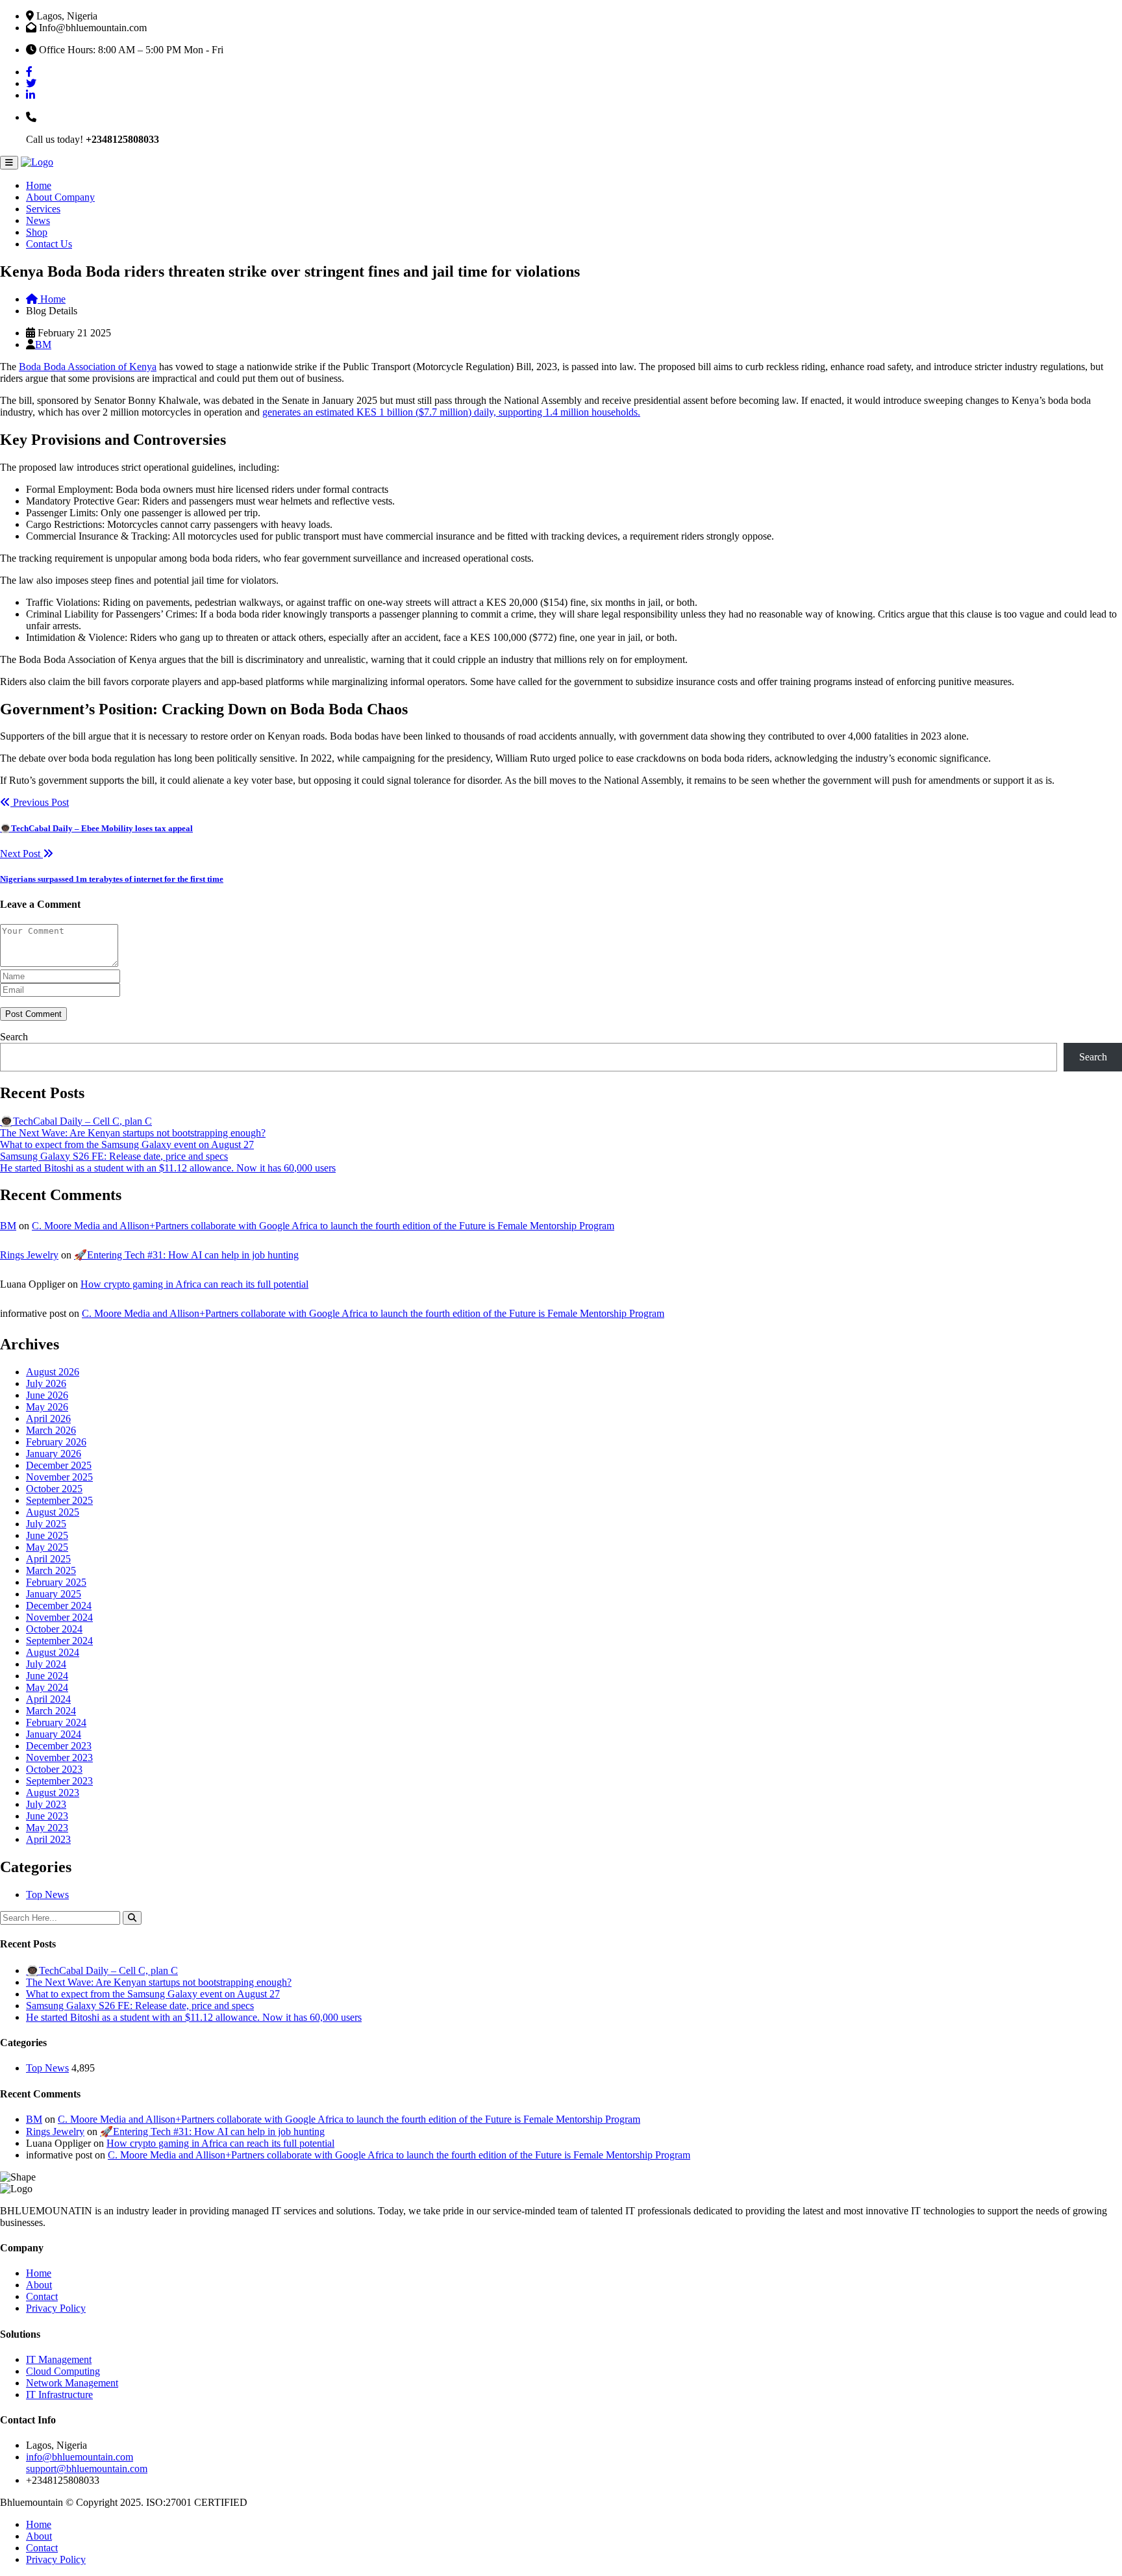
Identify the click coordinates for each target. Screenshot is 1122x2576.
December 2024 (59, 1606)
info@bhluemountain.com (80, 2457)
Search (14, 1037)
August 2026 (53, 1372)
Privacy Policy (56, 2308)
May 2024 (47, 1687)
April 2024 (48, 1699)
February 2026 (56, 1442)
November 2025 (59, 1477)
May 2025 (47, 1547)
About (39, 2285)
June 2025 (47, 1535)
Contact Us (49, 244)
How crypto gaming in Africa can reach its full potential (194, 1284)
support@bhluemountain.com (87, 2469)
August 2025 (53, 1512)
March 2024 (51, 1711)
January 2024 (54, 1734)
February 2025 (56, 1582)
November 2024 (59, 1617)
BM (43, 344)
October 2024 (54, 1629)
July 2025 (46, 1524)
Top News (47, 1894)
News (38, 220)
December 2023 (59, 1746)
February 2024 (56, 1722)
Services (43, 209)
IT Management (59, 2359)
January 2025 (54, 1594)
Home (39, 185)
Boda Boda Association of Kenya (88, 367)
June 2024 (47, 1676)
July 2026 (46, 1383)
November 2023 (59, 1757)
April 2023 (48, 1839)
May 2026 (47, 1407)
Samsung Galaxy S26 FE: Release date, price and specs (114, 1156)
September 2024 (59, 1641)
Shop (37, 232)
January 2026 (54, 1454)
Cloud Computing (63, 2371)
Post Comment (33, 1014)
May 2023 (47, 1828)
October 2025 (54, 1489)
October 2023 (54, 1769)
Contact (42, 2296)
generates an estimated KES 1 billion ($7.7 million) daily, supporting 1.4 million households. (451, 412)
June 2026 (47, 1395)
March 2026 (51, 1430)
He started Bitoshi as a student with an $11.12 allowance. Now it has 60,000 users (168, 1168)
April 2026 (48, 1419)
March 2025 (51, 1570)
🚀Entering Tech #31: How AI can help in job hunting (186, 1255)
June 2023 (47, 1816)
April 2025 (48, 1559)
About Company (60, 197)
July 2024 (46, 1664)
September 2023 (59, 1781)
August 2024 (53, 1652)
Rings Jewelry (29, 1255)
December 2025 (59, 1465)
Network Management (72, 2383)
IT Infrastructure (59, 2395)
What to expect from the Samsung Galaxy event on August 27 (127, 1144)
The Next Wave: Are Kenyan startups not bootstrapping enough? (133, 1133)
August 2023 (53, 1793)
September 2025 (59, 1500)
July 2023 (46, 1804)
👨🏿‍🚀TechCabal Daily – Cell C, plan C (76, 1121)
